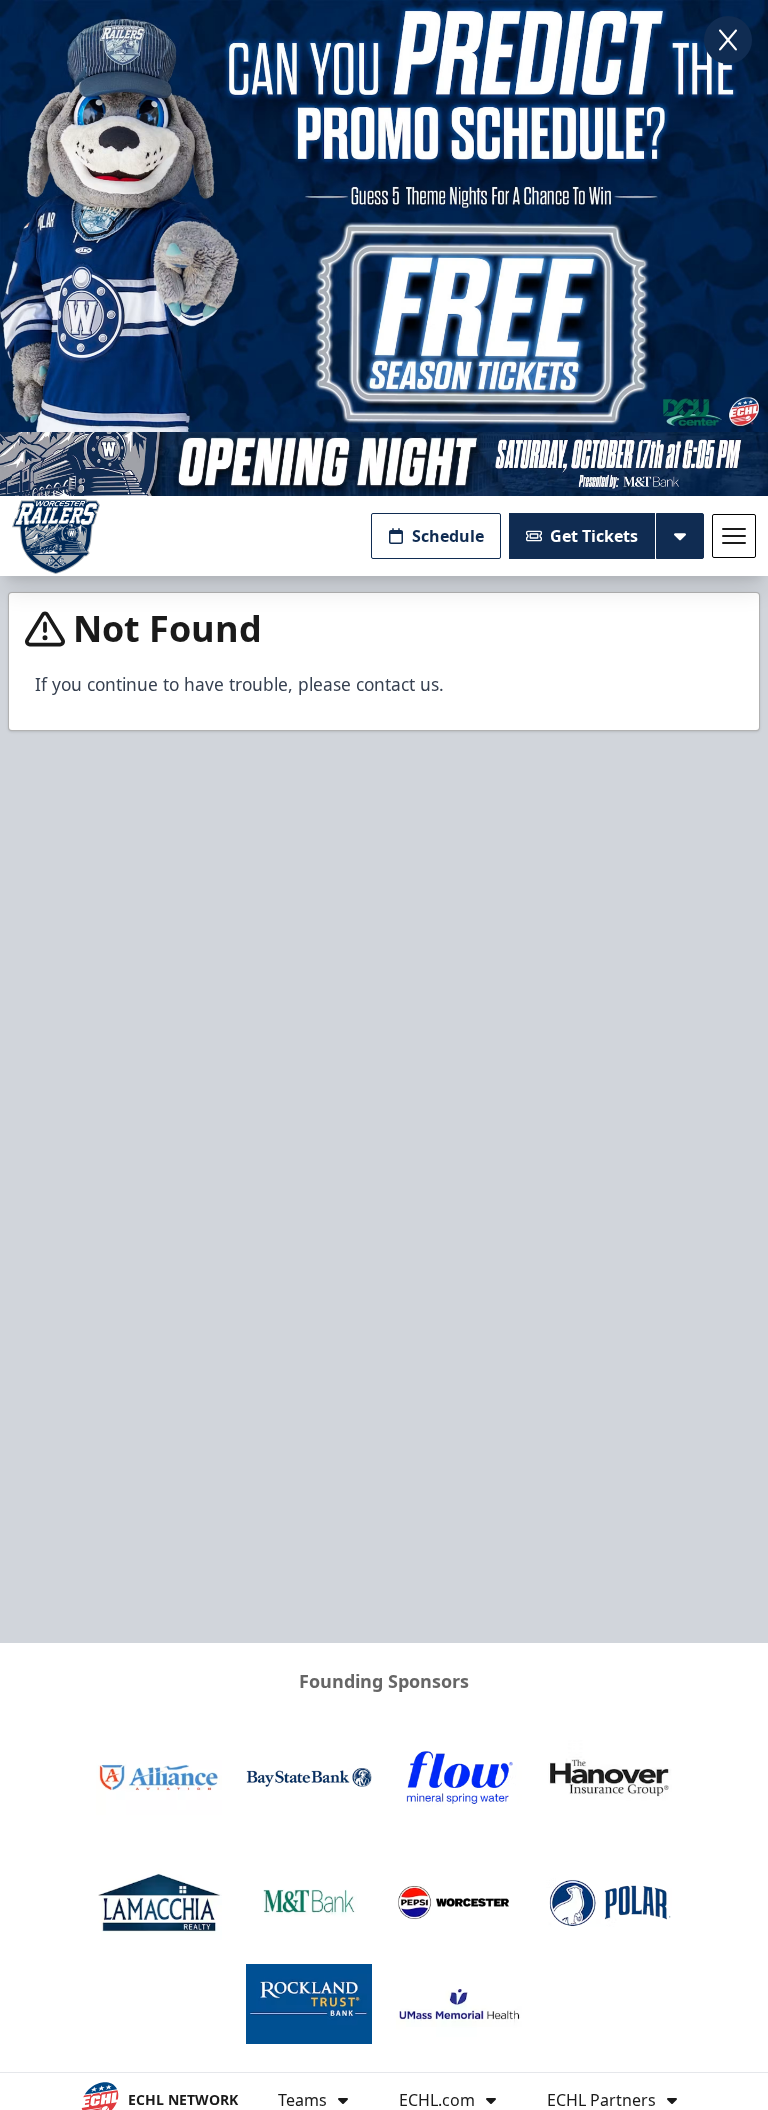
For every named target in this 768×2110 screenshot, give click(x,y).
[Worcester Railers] (56, 536)
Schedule (448, 536)
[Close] (728, 40)
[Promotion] (384, 464)
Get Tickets (594, 536)
